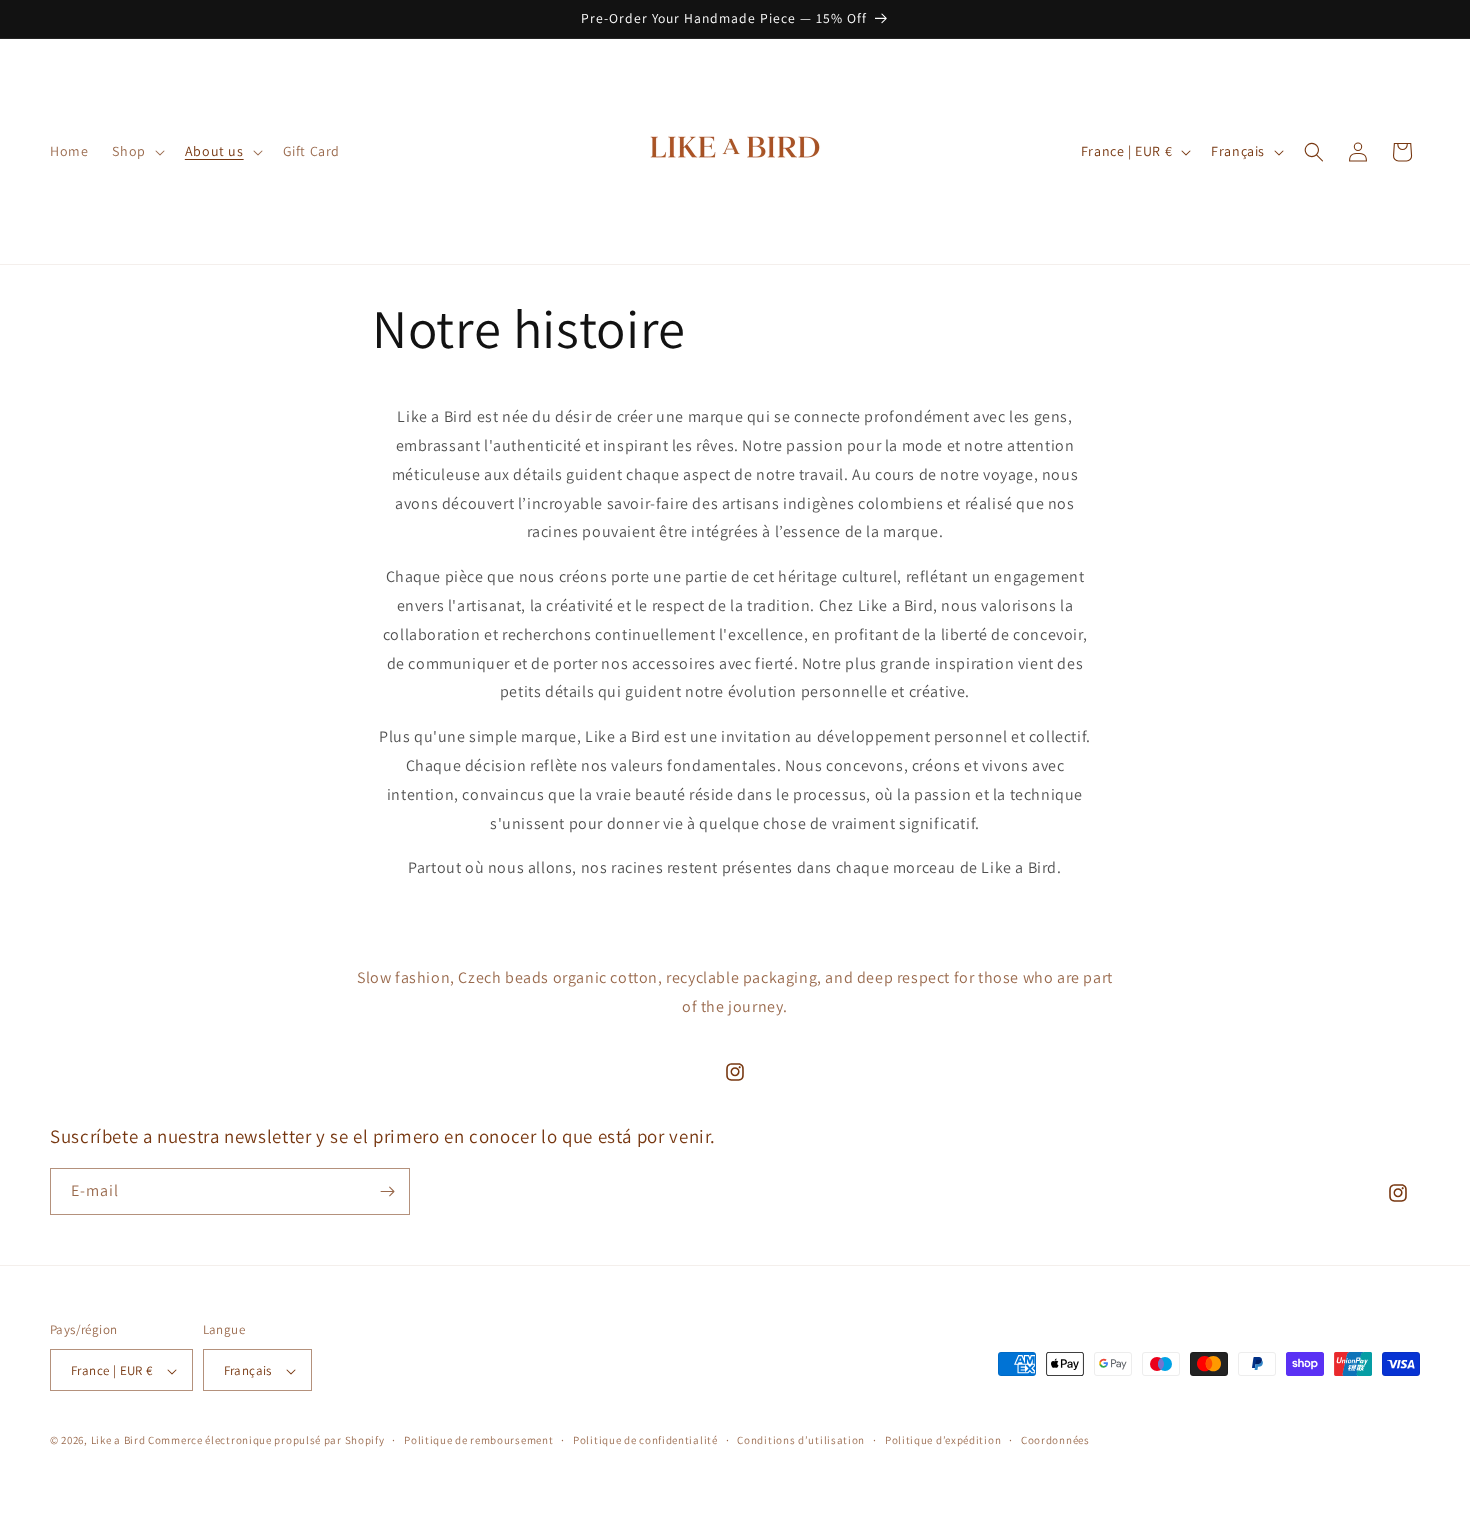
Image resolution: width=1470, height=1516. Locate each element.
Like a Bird (118, 1441)
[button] (136, 151)
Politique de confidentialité (645, 1441)
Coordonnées (1055, 1441)
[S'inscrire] (387, 1191)
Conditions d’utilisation (801, 1441)
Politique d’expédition (943, 1441)
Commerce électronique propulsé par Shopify (266, 1441)
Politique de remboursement (478, 1441)
